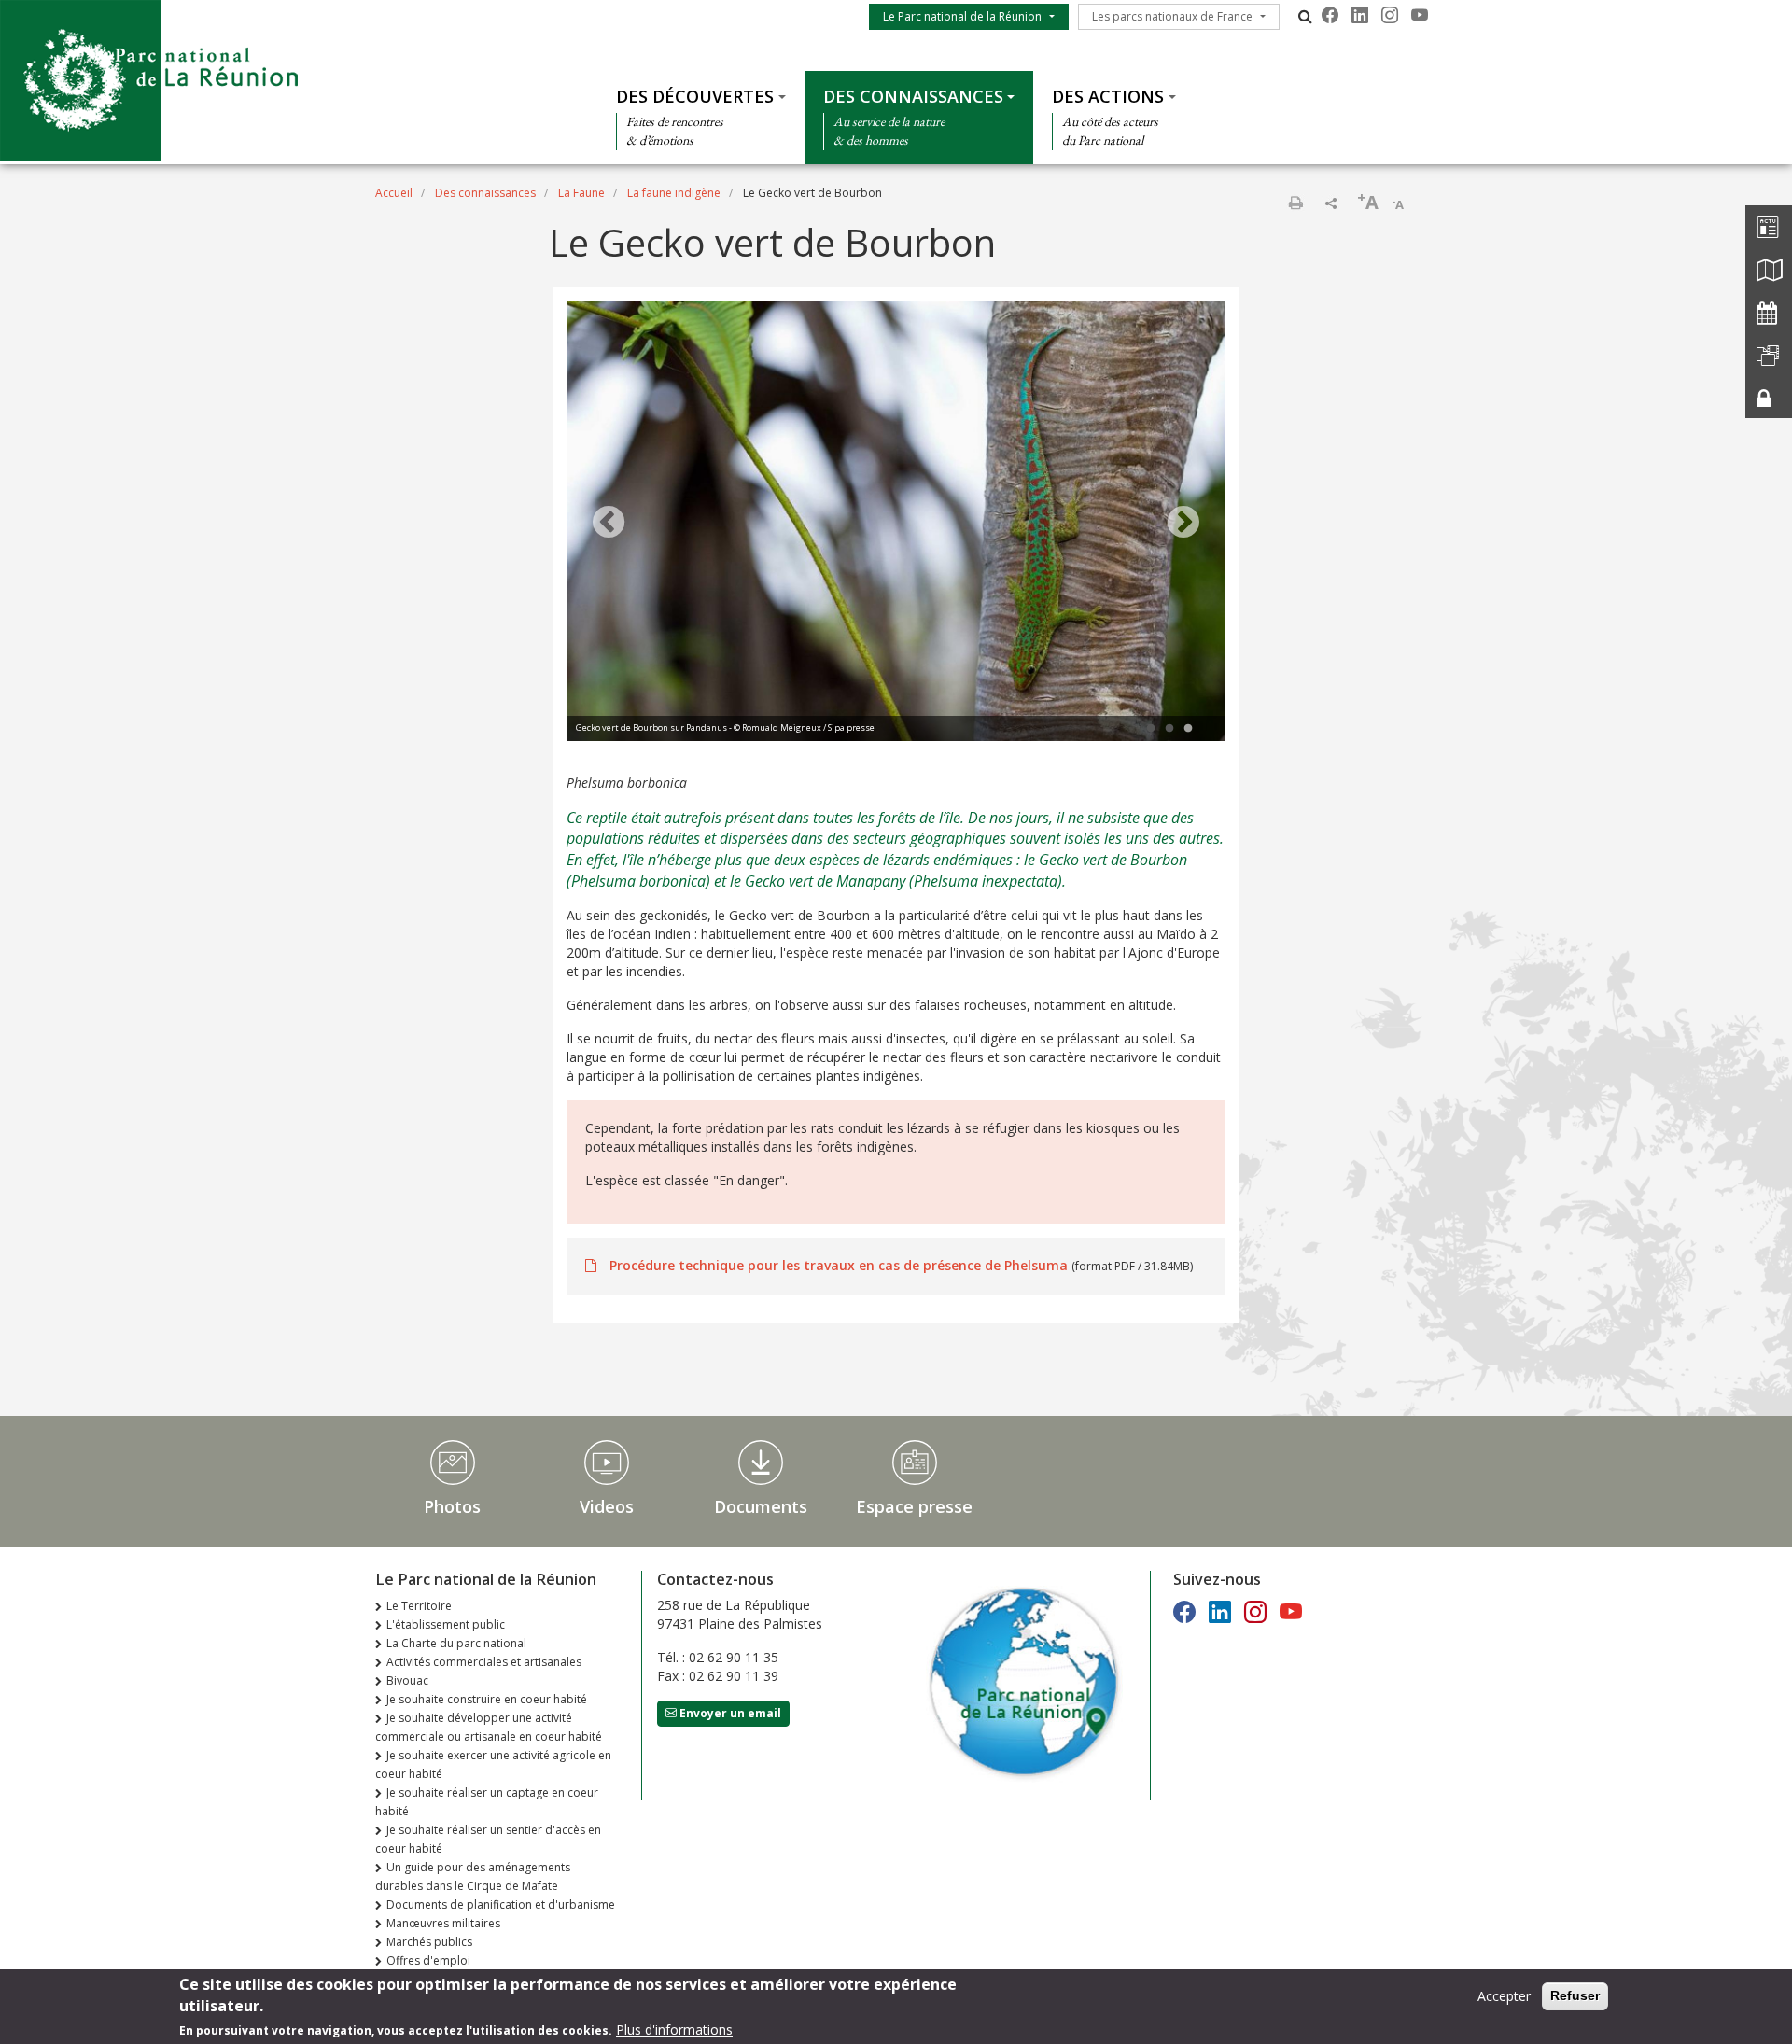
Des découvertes (695, 96)
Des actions (1108, 96)
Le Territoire (419, 1606)
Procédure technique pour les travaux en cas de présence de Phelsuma (839, 1265)
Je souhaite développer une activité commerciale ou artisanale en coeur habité (489, 1727)
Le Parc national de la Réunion (962, 16)
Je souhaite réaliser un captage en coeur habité (487, 1802)
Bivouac (407, 1680)
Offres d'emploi (428, 1960)
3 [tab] (1188, 729)
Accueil (394, 193)
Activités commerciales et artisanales (484, 1662)
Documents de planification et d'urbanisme (501, 1904)
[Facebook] (1330, 15)
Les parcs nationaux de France (1172, 16)
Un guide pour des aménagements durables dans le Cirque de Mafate (473, 1876)
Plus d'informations (674, 2030)
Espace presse (914, 1506)
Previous (609, 524)
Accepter (1504, 1996)
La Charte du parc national (456, 1643)
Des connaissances (913, 96)
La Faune (581, 193)
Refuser (1575, 1995)
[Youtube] (1420, 15)
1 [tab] (1151, 729)
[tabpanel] (896, 524)
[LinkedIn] (1360, 15)
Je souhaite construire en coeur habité (487, 1699)
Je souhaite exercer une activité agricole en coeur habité (493, 1764)
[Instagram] (1390, 15)
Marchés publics (429, 1942)
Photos (452, 1506)
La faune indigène (674, 193)
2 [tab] (1169, 729)
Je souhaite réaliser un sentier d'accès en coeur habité (488, 1839)
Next (1183, 524)
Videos (607, 1506)
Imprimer (1295, 203)
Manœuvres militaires (443, 1923)
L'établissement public (446, 1624)
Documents (761, 1506)
